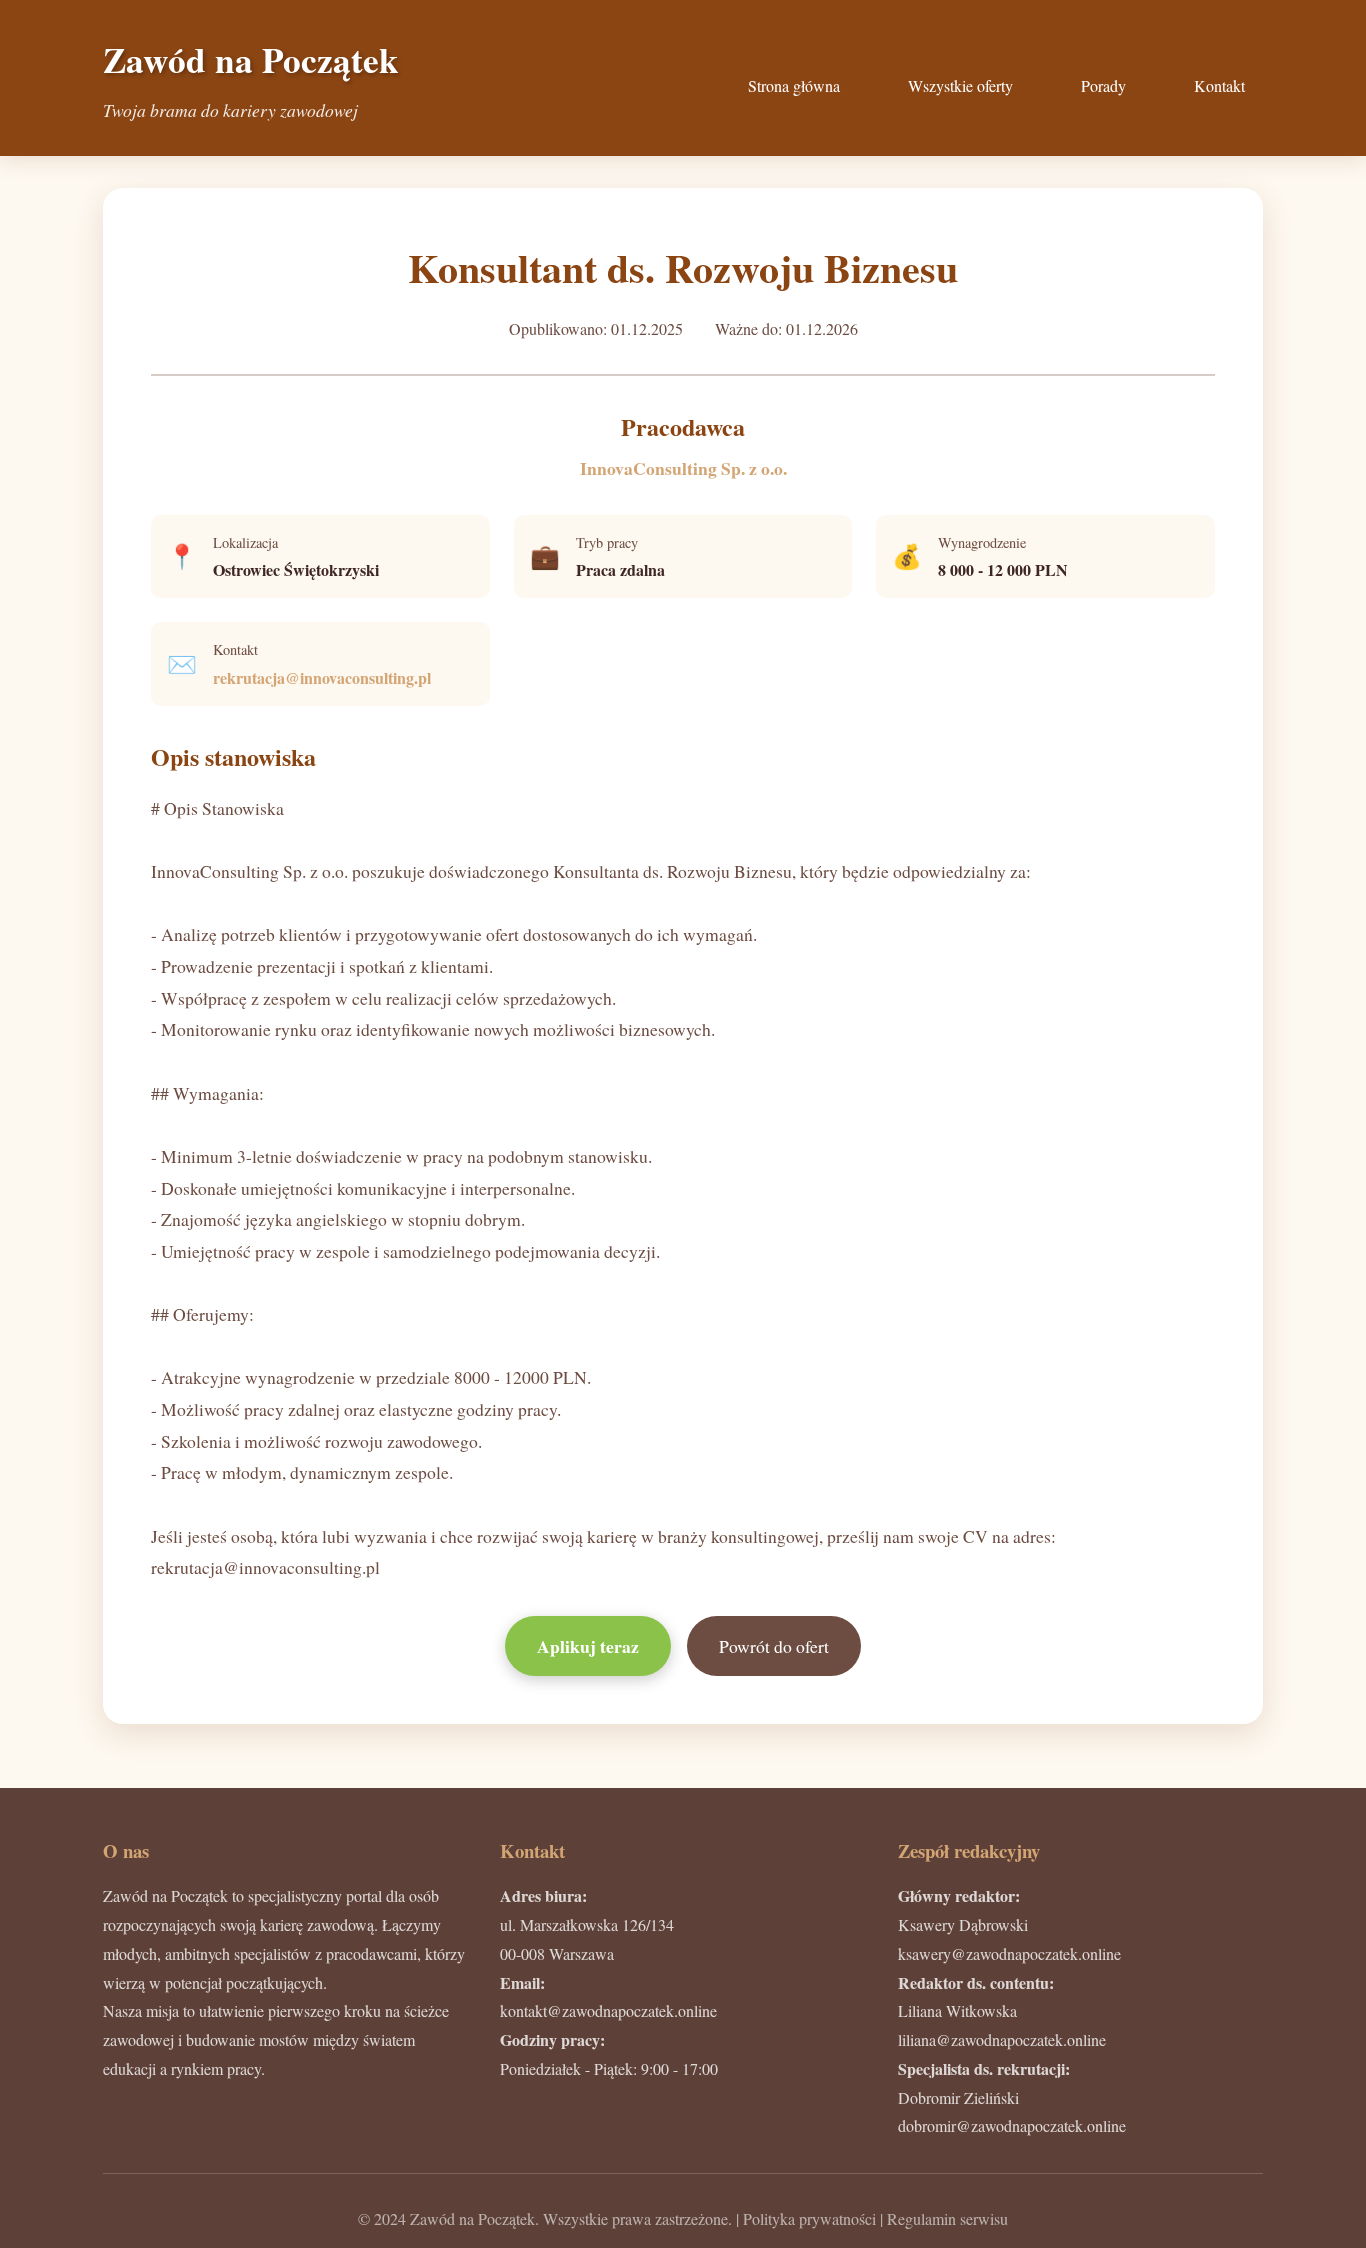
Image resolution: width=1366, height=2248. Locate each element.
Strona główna (794, 85)
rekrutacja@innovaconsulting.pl (322, 677)
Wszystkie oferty (960, 85)
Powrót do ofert (774, 1646)
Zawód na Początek (251, 59)
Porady (1103, 85)
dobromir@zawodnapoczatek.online (1012, 2125)
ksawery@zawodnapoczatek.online (1009, 1953)
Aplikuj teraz (588, 1646)
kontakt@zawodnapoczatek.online (608, 2010)
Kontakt (1219, 85)
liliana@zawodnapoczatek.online (1002, 2039)
